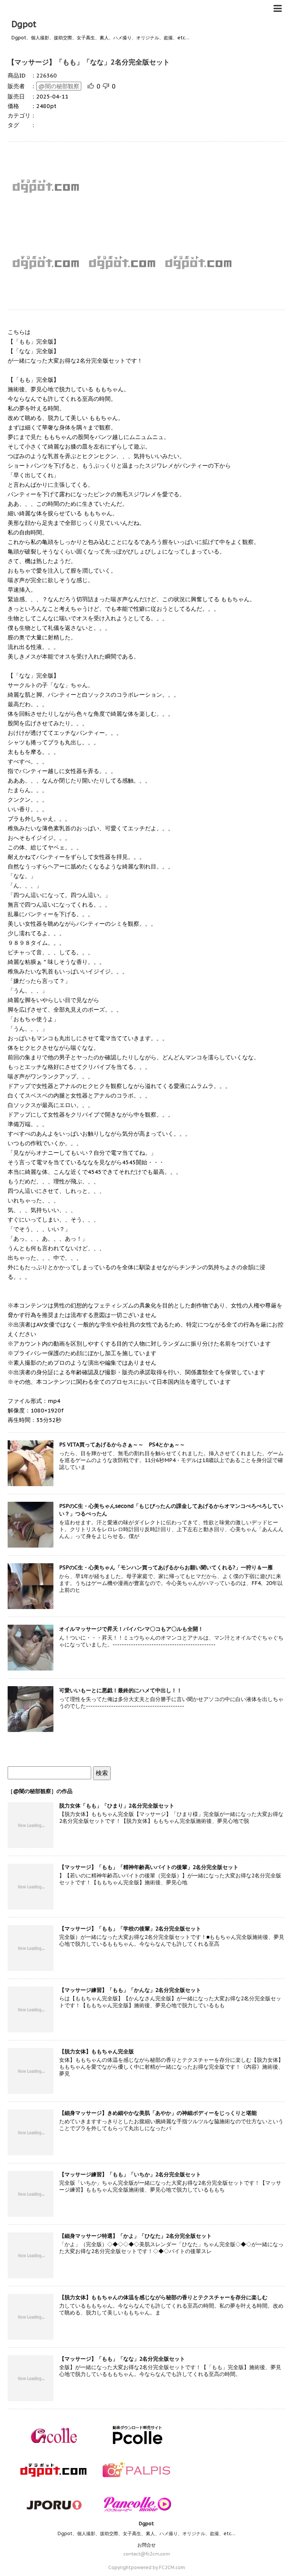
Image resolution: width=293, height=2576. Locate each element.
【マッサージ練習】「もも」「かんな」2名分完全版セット (130, 1990)
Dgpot (24, 24)
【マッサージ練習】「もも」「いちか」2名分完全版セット (130, 2174)
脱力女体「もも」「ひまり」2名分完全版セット (117, 1806)
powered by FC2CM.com (158, 2567)
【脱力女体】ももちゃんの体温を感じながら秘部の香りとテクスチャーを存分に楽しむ (163, 2297)
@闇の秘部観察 (59, 86)
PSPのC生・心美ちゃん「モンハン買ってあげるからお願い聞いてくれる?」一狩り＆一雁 (166, 1567)
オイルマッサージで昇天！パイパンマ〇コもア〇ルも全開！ (131, 1629)
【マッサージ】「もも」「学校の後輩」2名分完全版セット (130, 1929)
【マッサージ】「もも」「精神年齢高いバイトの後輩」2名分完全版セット (149, 1867)
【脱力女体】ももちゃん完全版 (97, 2051)
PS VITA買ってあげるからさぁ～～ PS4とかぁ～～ (122, 1445)
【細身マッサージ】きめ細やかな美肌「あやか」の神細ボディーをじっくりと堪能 (158, 2113)
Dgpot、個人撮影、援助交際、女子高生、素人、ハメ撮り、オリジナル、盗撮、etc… (146, 2533)
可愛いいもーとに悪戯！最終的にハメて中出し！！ (121, 1690)
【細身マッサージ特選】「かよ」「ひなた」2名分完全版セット (135, 2236)
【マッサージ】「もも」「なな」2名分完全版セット (89, 62)
